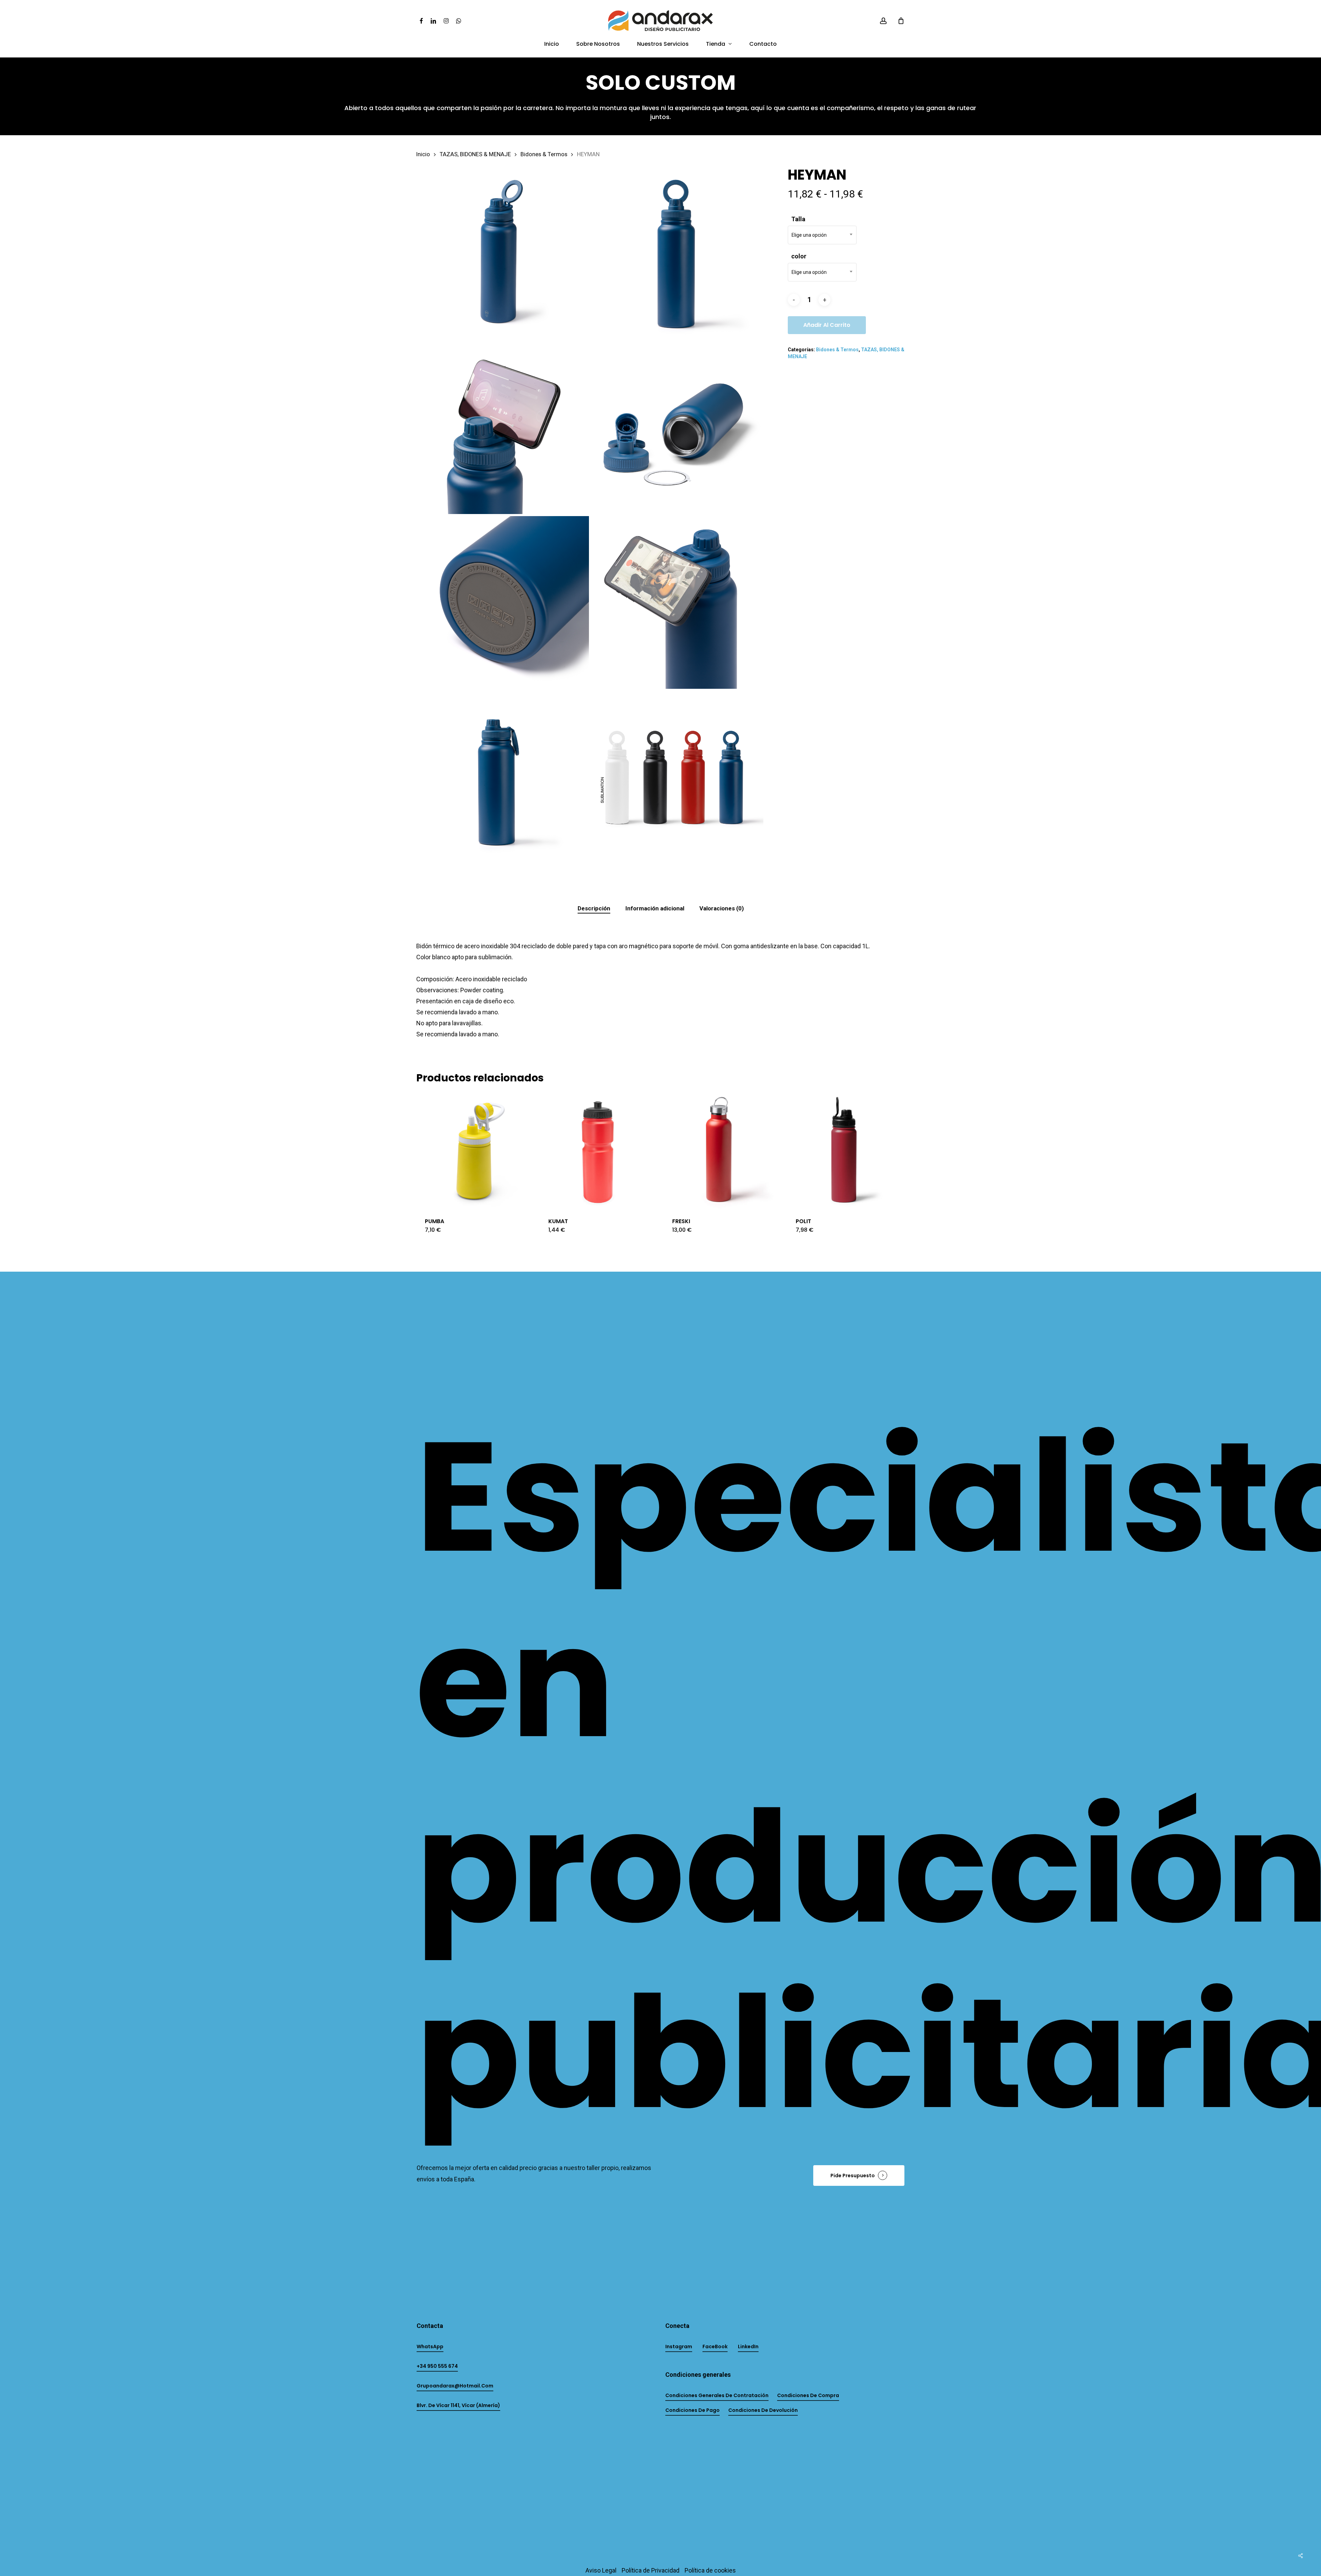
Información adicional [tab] (655, 908)
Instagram (679, 2347)
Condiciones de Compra (808, 2395)
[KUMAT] (598, 1150)
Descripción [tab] (594, 908)
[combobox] (822, 235)
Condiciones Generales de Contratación (717, 2395)
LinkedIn (748, 2347)
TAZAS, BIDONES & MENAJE (475, 154)
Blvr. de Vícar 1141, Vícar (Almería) (458, 2405)
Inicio (423, 154)
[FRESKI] (722, 1150)
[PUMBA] (475, 1150)
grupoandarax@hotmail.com (455, 2386)
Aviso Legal (601, 2570)
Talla (798, 219)
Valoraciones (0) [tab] (722, 908)
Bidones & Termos (544, 154)
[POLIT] (846, 1150)
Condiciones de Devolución (763, 2410)
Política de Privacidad (651, 2570)
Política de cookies (710, 2570)
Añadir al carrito (827, 325)
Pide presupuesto (853, 2176)
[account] (883, 21)
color (799, 256)
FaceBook (715, 2347)
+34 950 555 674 (437, 2366)
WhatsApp (430, 2347)
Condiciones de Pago (692, 2410)
